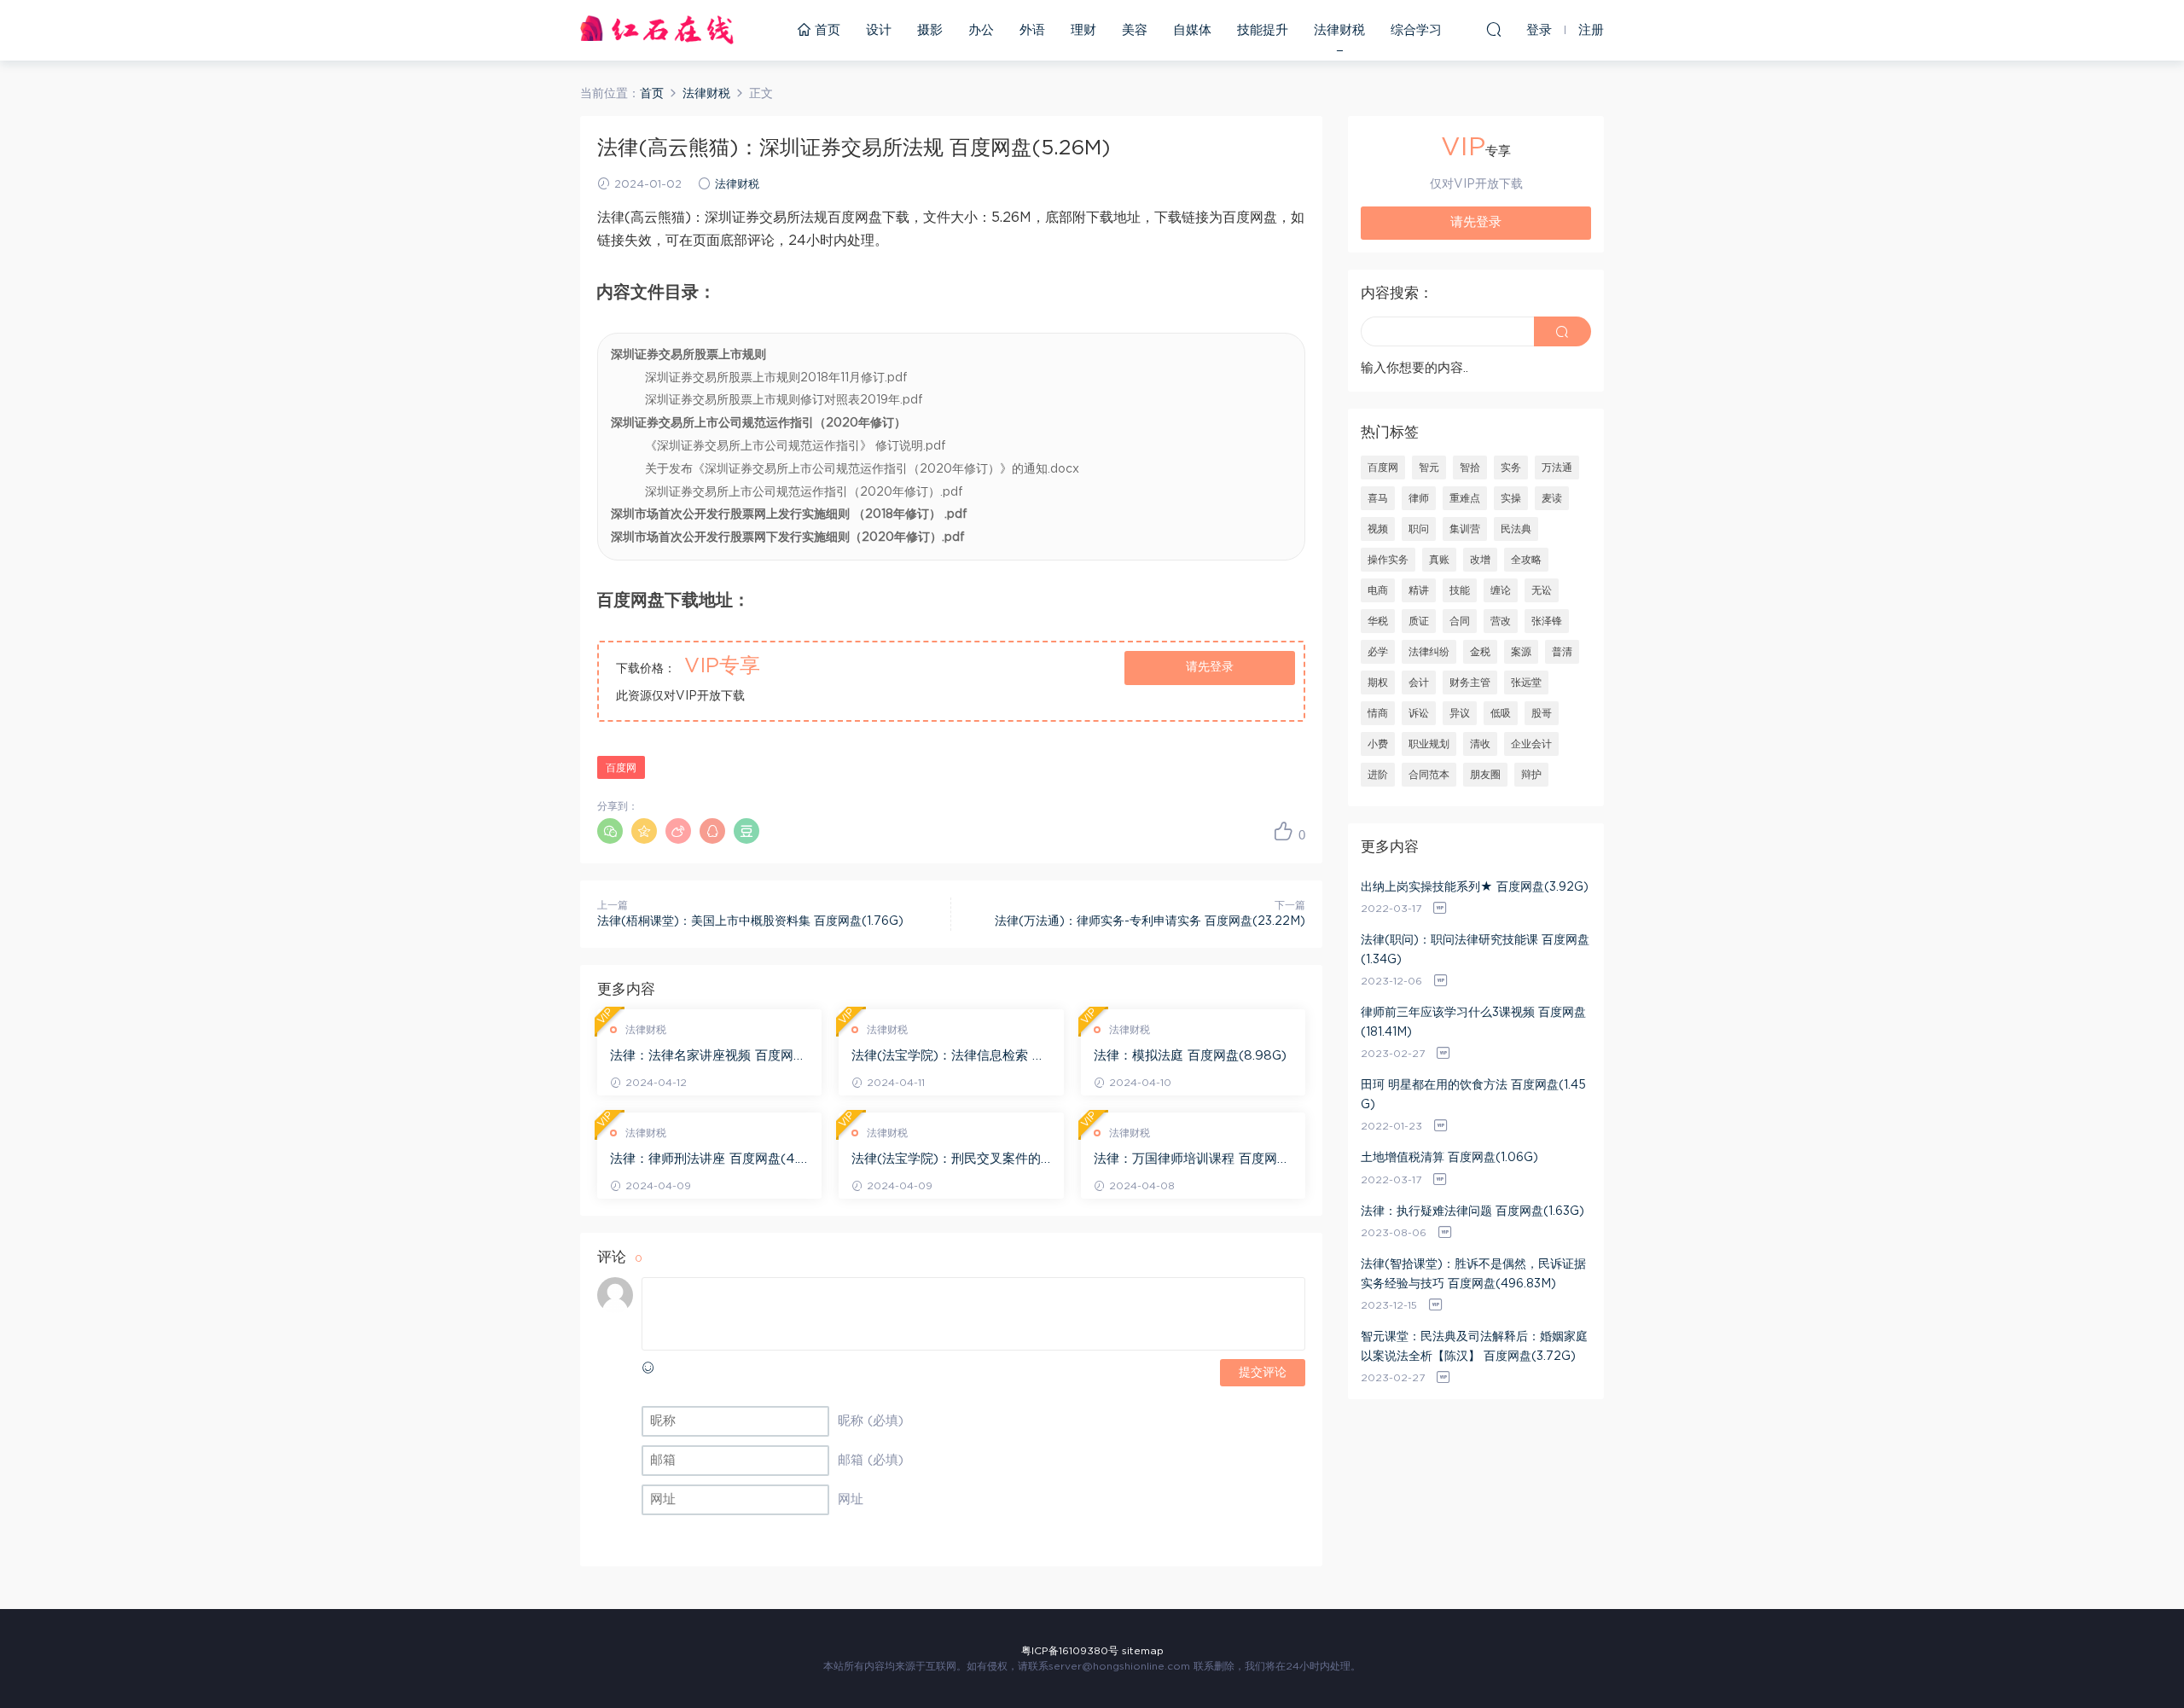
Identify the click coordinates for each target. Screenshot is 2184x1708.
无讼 (1542, 590)
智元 (1429, 468)
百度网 (621, 768)
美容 (1135, 30)
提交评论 (1263, 1373)
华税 (1378, 621)
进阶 (1378, 775)
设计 (879, 30)
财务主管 (1470, 683)
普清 (1562, 652)
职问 (1419, 529)
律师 (1419, 498)
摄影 (930, 30)
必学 (1378, 652)
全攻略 (1526, 560)
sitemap (1143, 1651)
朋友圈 (1485, 775)
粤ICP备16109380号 (1070, 1651)
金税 (1480, 652)
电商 (1378, 590)
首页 (825, 30)
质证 (1419, 621)
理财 (1083, 30)
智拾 (1470, 468)
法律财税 (1339, 30)
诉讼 (1419, 713)
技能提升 (1263, 30)
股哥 (1542, 713)
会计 (1419, 683)
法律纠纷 (1429, 652)
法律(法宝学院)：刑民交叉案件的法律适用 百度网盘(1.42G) (946, 1160)
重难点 (1465, 498)
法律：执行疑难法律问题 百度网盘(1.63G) (1472, 1211)
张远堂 (1526, 683)
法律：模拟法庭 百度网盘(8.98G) (1190, 1056)
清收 (1480, 744)
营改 (1501, 621)
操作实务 (1388, 560)
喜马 (1378, 498)
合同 (1460, 621)
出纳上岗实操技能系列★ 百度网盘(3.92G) (1475, 887)
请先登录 (1210, 667)
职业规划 (1429, 744)
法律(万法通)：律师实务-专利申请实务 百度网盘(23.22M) (1150, 921)
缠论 (1501, 590)
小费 (1378, 744)
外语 (1032, 30)
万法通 (1557, 468)
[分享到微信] (610, 831)
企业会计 (1531, 744)
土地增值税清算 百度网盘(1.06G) (1449, 1158)
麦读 (1552, 498)
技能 (1460, 590)
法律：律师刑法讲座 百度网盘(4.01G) (709, 1160)
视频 (1378, 529)
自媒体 (1192, 30)
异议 (1460, 713)
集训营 (1465, 529)
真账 (1439, 560)
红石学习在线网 (657, 30)
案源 (1521, 652)
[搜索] (1494, 29)
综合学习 (1416, 30)
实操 (1511, 498)
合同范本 (1429, 775)
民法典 (1516, 529)
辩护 (1531, 775)
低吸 (1501, 713)
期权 (1378, 683)
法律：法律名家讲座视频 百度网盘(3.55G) (708, 1057)
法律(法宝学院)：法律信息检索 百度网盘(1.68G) (948, 1057)
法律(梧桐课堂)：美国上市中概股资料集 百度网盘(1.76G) (750, 921)
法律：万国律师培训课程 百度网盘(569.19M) (1192, 1160)
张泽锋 (1547, 621)
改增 (1480, 560)
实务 (1511, 468)
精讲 (1419, 590)
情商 (1378, 713)
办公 (981, 30)
